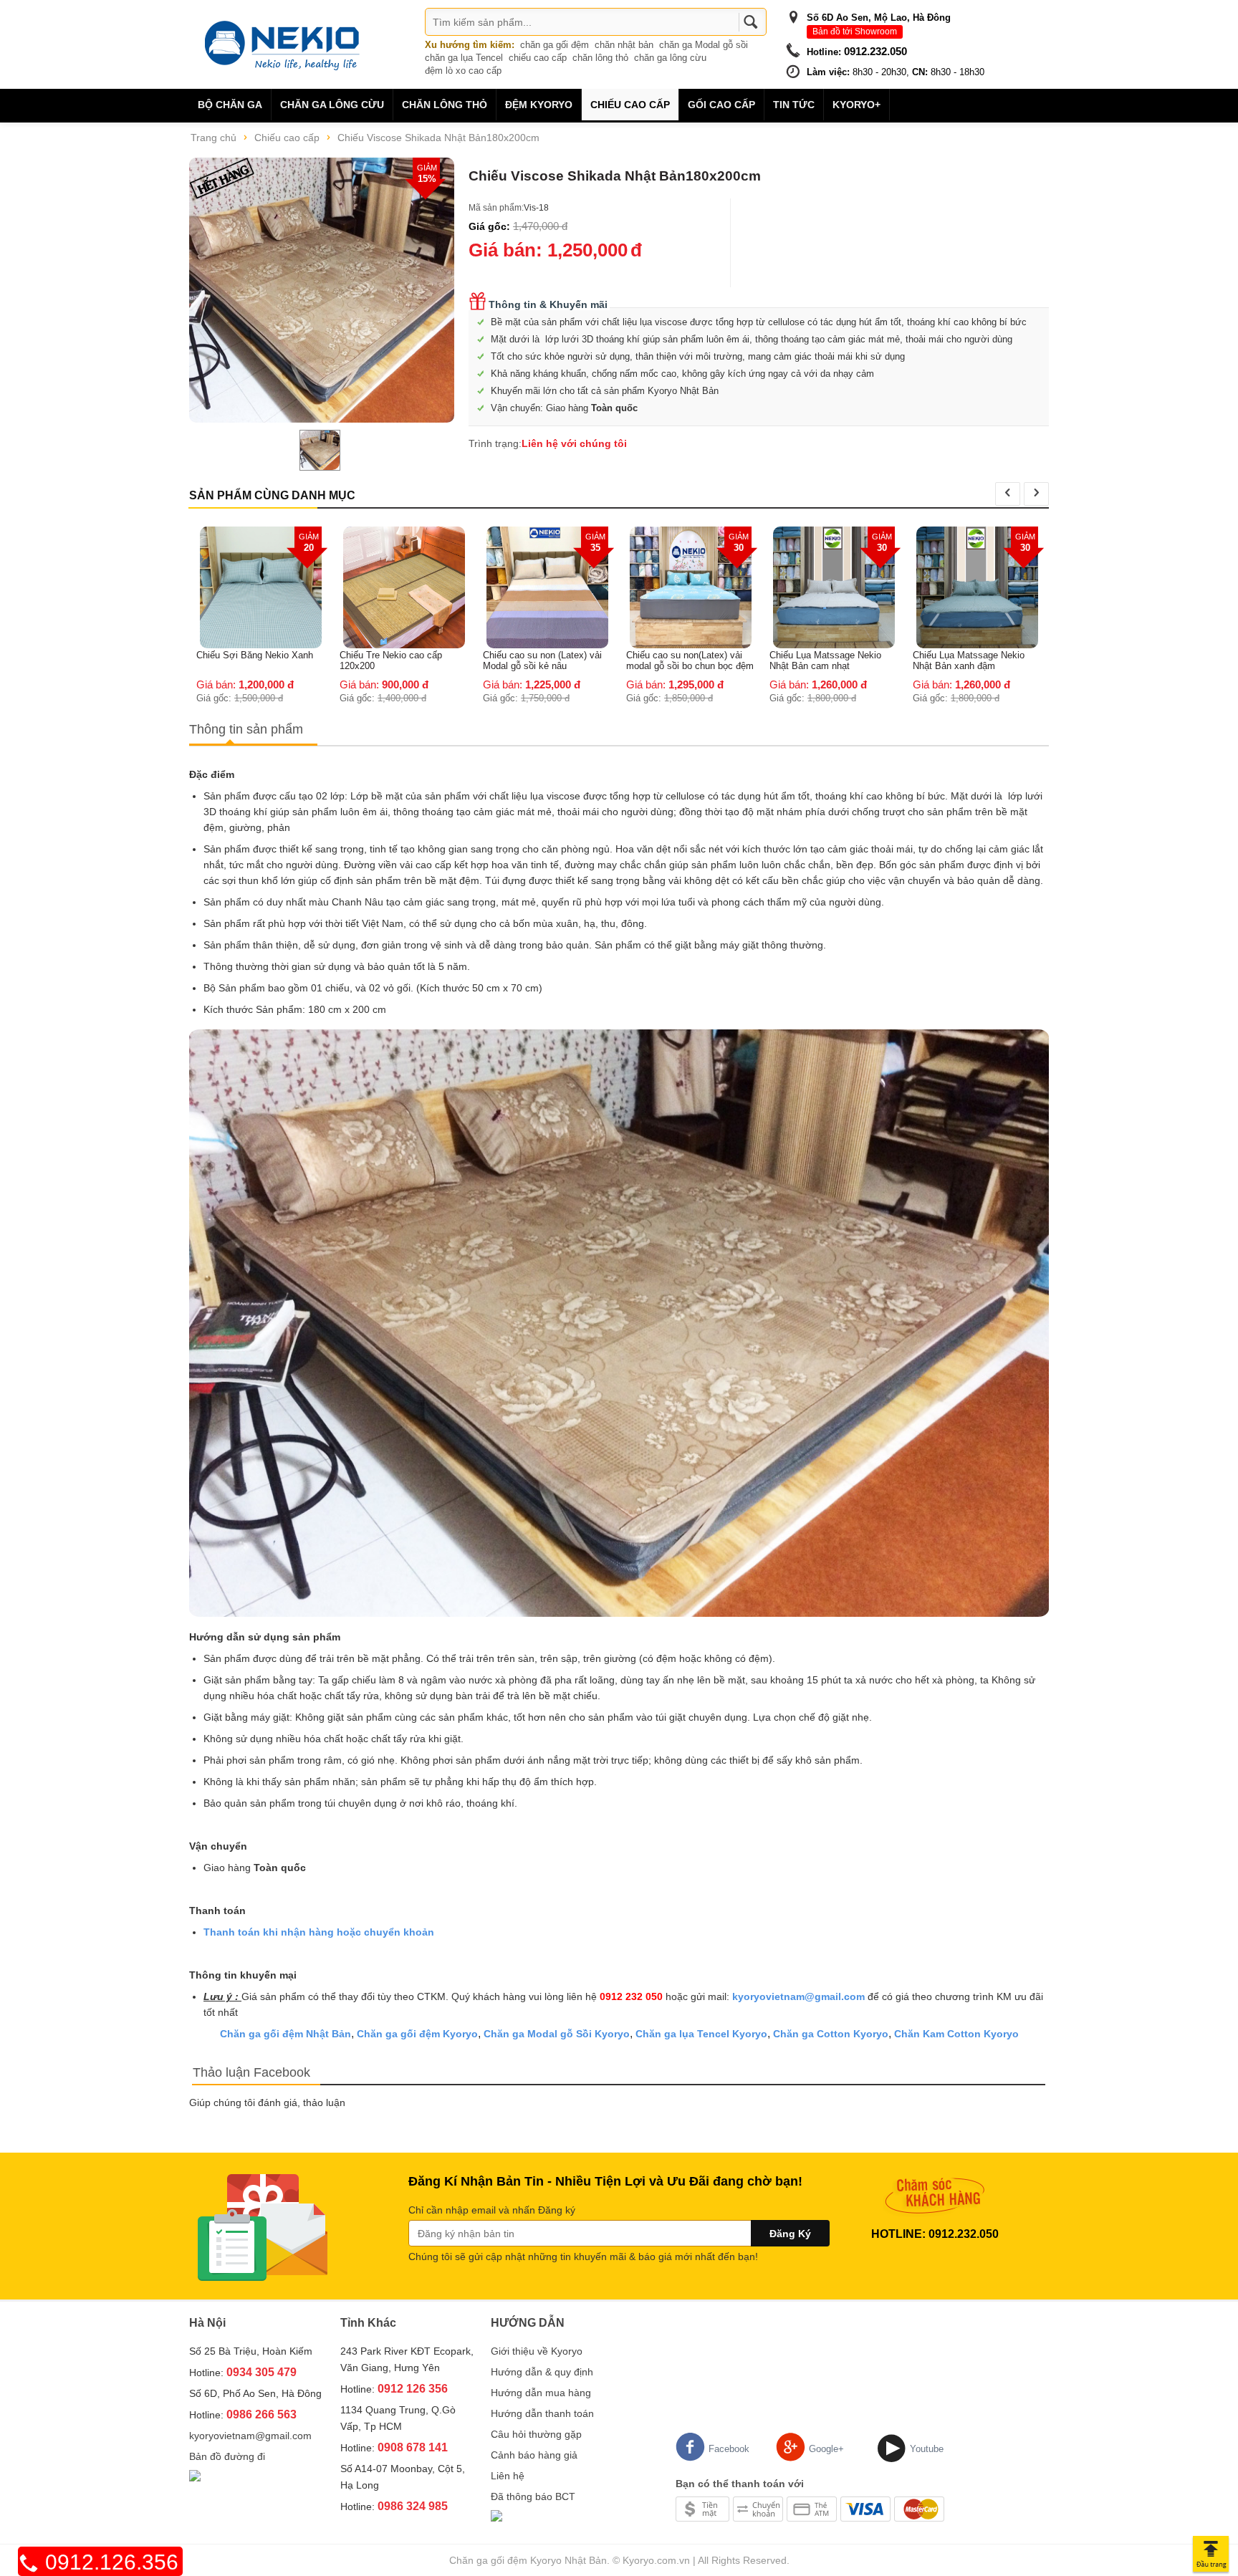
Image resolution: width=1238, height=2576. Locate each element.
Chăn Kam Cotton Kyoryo (956, 2034)
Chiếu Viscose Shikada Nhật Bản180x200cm (438, 138)
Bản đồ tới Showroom (855, 32)
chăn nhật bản (624, 45)
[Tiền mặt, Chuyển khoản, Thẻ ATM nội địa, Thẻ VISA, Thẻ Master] (810, 2508)
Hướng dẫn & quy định (542, 2372)
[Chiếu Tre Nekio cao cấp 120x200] (261, 587)
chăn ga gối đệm (555, 45)
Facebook (729, 2449)
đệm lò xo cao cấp (463, 71)
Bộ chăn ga (230, 105)
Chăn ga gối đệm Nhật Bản (285, 2034)
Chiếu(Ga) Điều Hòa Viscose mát (972, 539)
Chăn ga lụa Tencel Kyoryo (701, 2034)
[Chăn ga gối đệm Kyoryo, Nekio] (282, 44)
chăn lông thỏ (600, 58)
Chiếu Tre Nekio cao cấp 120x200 (248, 660)
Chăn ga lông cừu (332, 105)
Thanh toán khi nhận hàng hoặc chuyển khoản (319, 1932)
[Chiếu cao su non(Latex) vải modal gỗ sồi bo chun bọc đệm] (547, 587)
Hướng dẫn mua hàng (541, 2393)
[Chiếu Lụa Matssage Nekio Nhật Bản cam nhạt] (691, 587)
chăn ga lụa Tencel (464, 58)
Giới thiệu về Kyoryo (537, 2351)
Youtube (927, 2449)
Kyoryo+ (856, 105)
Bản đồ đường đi (227, 2456)
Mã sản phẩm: (496, 208)
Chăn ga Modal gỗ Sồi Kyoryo (557, 2034)
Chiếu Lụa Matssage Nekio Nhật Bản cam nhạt (682, 660)
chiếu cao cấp (538, 58)
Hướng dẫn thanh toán (542, 2413)
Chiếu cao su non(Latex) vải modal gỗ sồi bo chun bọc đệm (547, 660)
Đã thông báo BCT (533, 2496)
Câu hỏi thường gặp (536, 2434)
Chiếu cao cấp (630, 105)
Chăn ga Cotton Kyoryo (831, 2034)
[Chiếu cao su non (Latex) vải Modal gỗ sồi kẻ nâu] (404, 587)
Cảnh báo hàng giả (534, 2455)
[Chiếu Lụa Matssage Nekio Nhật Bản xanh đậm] (834, 587)
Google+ (826, 2449)
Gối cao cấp (721, 105)
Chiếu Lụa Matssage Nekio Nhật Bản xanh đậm (825, 660)
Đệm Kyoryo (539, 105)
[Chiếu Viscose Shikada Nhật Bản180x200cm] (322, 290)
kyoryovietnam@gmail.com (798, 1996)
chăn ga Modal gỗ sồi (704, 45)
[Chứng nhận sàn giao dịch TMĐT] (195, 2477)
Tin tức (794, 105)
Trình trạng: (495, 443)
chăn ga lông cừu (670, 58)
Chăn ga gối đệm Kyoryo (417, 2034)
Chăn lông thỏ (445, 105)
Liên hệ (508, 2476)
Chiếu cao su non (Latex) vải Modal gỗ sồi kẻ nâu (399, 660)
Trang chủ (213, 138)
